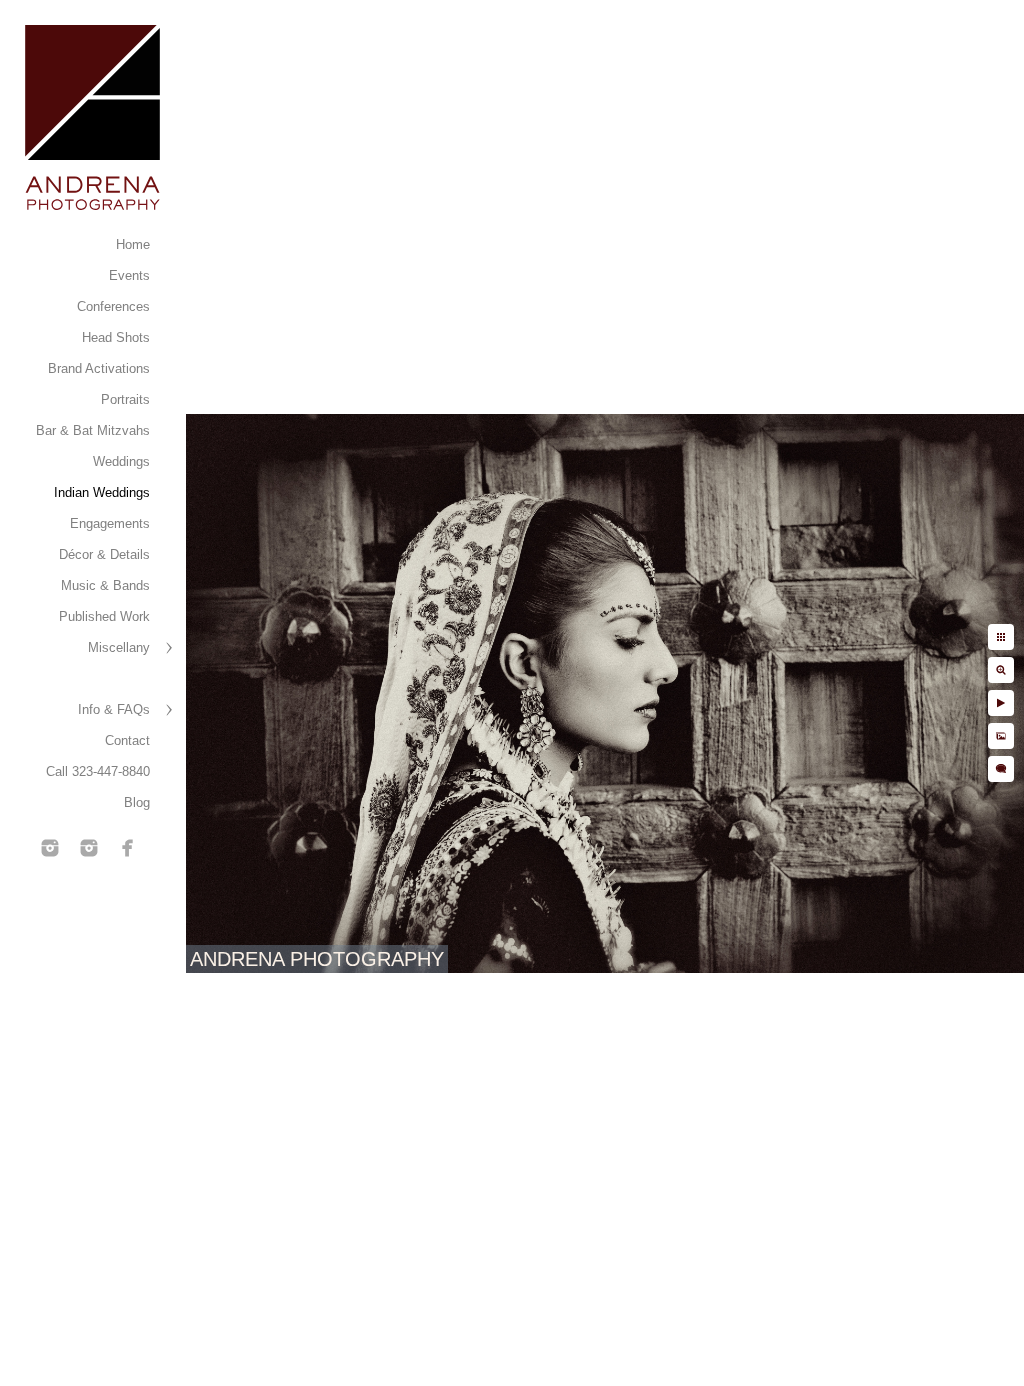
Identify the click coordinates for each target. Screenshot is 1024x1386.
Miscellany (119, 647)
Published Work (104, 616)
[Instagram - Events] (50, 848)
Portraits (125, 399)
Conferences (113, 306)
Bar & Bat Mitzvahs (93, 430)
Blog (137, 802)
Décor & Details (104, 554)
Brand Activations (99, 368)
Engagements (110, 523)
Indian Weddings (102, 492)
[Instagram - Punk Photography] (89, 848)
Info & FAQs (114, 709)
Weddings (121, 461)
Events (129, 275)
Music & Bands (105, 585)
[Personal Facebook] (128, 848)
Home (133, 244)
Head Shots (116, 337)
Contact (127, 740)
